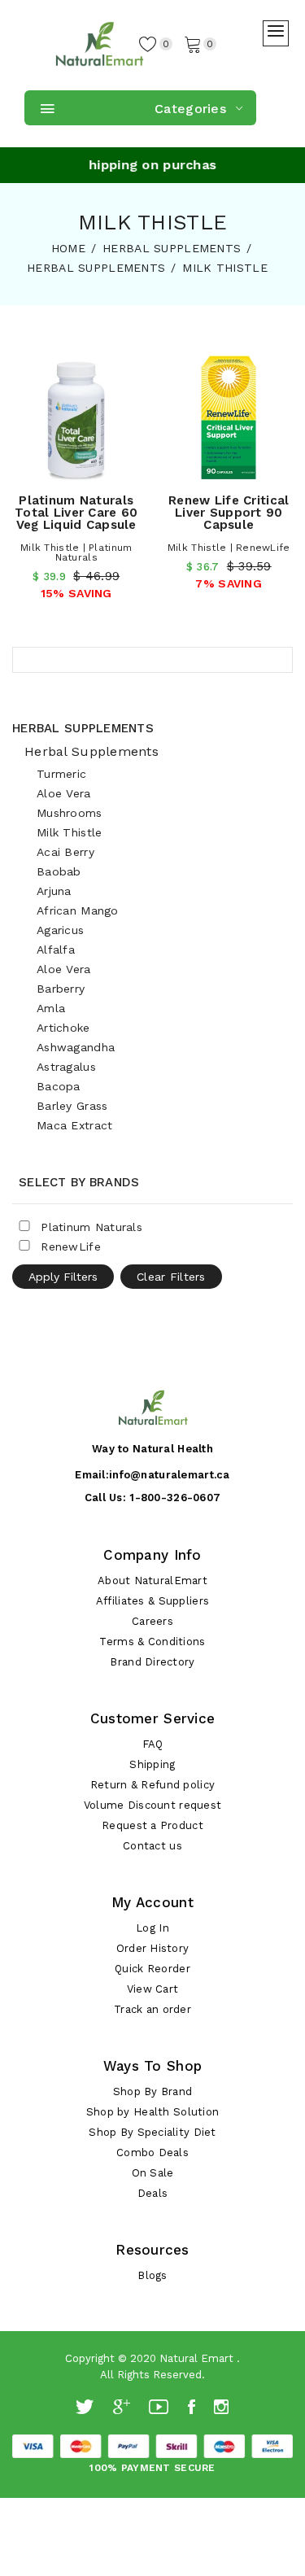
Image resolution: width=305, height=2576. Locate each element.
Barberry (61, 989)
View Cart (153, 1989)
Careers (152, 1621)
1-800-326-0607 (175, 1498)
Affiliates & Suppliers (152, 1601)
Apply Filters (63, 1277)
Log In (152, 1928)
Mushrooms (70, 813)
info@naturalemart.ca (170, 1475)
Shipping (152, 1764)
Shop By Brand (153, 2091)
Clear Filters (171, 1277)
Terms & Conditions (152, 1642)
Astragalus (66, 1067)
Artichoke (63, 1028)
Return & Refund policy (152, 1785)
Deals (152, 2193)
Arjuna (54, 891)
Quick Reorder (152, 1969)
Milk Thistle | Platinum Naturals (76, 552)
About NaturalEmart (152, 1581)
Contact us (152, 1846)
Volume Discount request (152, 1805)
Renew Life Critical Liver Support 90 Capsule (229, 513)
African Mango (78, 910)
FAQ (153, 1744)
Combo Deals (152, 2152)
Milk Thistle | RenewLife (229, 548)
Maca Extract (74, 1125)
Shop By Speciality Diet (152, 2132)
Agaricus (60, 930)
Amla (51, 1008)
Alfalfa (56, 950)
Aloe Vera (64, 793)
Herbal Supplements (83, 728)
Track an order (152, 2009)
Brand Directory (152, 1662)
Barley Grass (72, 1106)
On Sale (153, 2173)
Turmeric (61, 774)
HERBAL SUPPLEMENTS (172, 248)
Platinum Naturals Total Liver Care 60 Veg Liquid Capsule (76, 513)
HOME (68, 248)
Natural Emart (196, 2358)
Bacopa (59, 1086)
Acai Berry (65, 852)
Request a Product (152, 1825)
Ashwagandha (76, 1047)
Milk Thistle (69, 832)
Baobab (59, 871)
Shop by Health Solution (152, 2112)
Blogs (152, 2275)
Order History (153, 1948)
